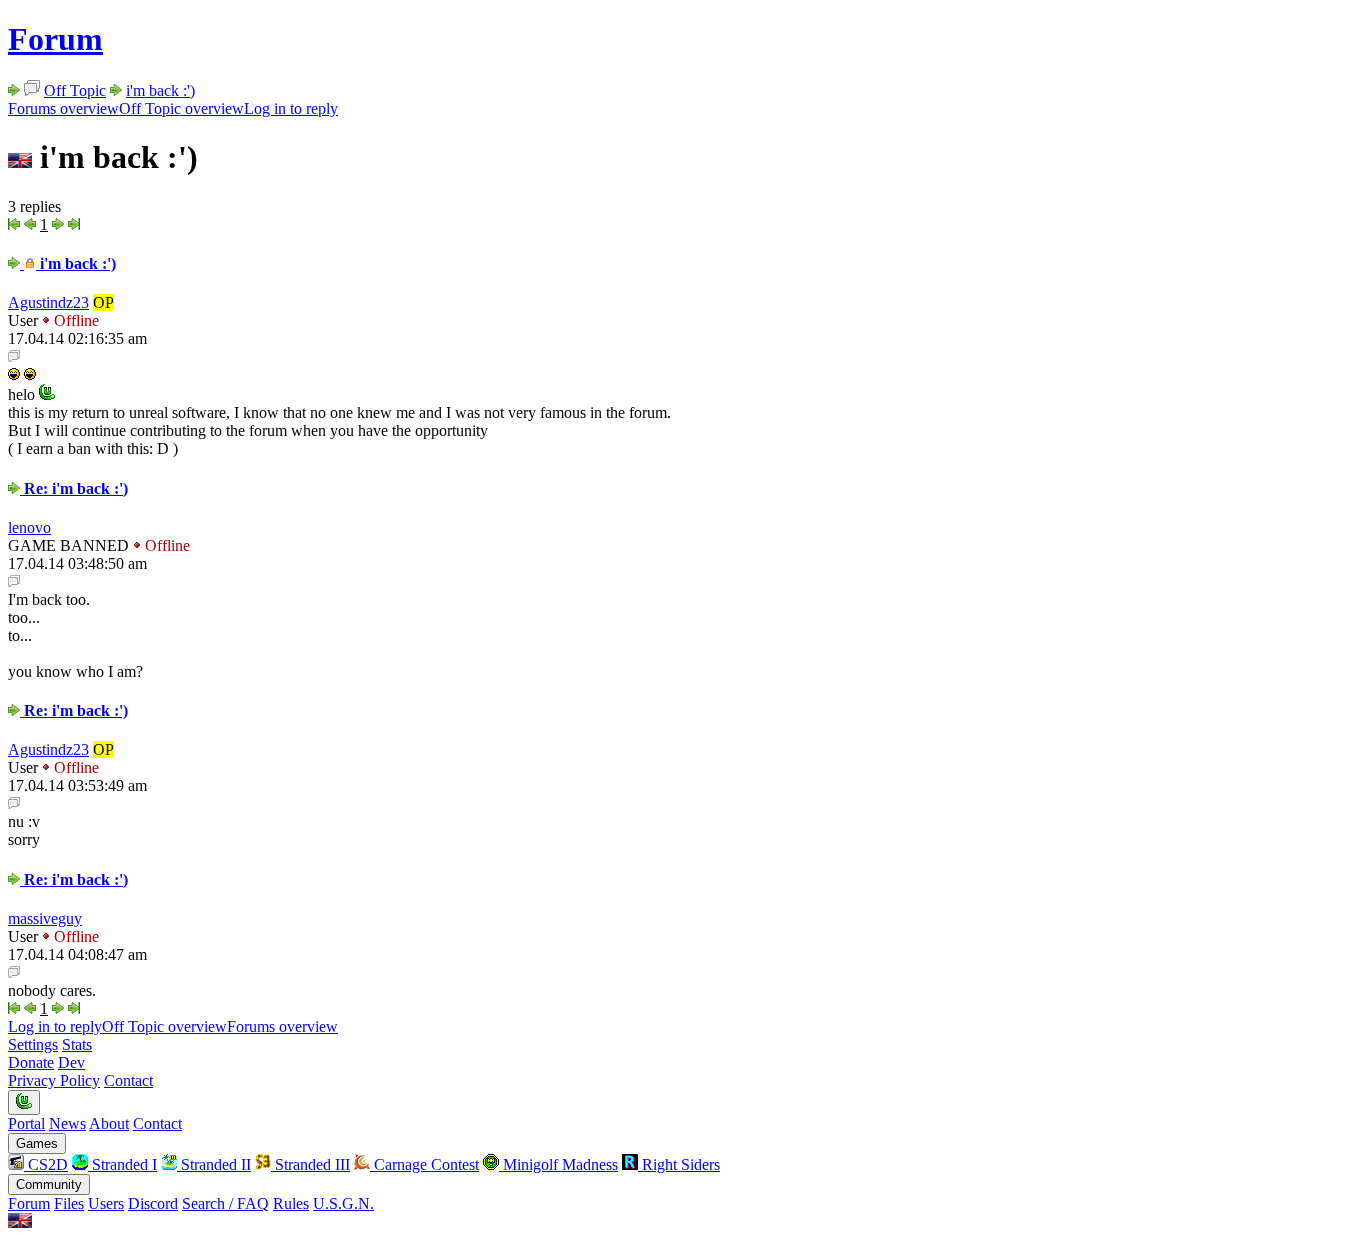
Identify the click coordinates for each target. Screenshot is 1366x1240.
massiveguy (45, 918)
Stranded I (122, 1164)
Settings (33, 1044)
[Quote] (14, 356)
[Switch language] (20, 1222)
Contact (128, 1080)
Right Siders (679, 1164)
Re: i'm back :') (74, 488)
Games (37, 1143)
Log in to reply (291, 108)
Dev (71, 1062)
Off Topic (75, 90)
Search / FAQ (225, 1203)
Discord (153, 1203)
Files (69, 1203)
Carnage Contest (424, 1164)
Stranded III (310, 1164)
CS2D (46, 1164)
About (109, 1123)
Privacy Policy (54, 1080)
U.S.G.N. (343, 1203)
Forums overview (63, 108)
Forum (55, 39)
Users (106, 1203)
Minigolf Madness (558, 1164)
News (67, 1123)
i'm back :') (160, 90)
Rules (291, 1203)
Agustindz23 (48, 302)
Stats (77, 1044)
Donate (31, 1062)
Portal (26, 1123)
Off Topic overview (181, 108)
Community (49, 1184)
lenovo (29, 527)
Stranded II (214, 1164)
